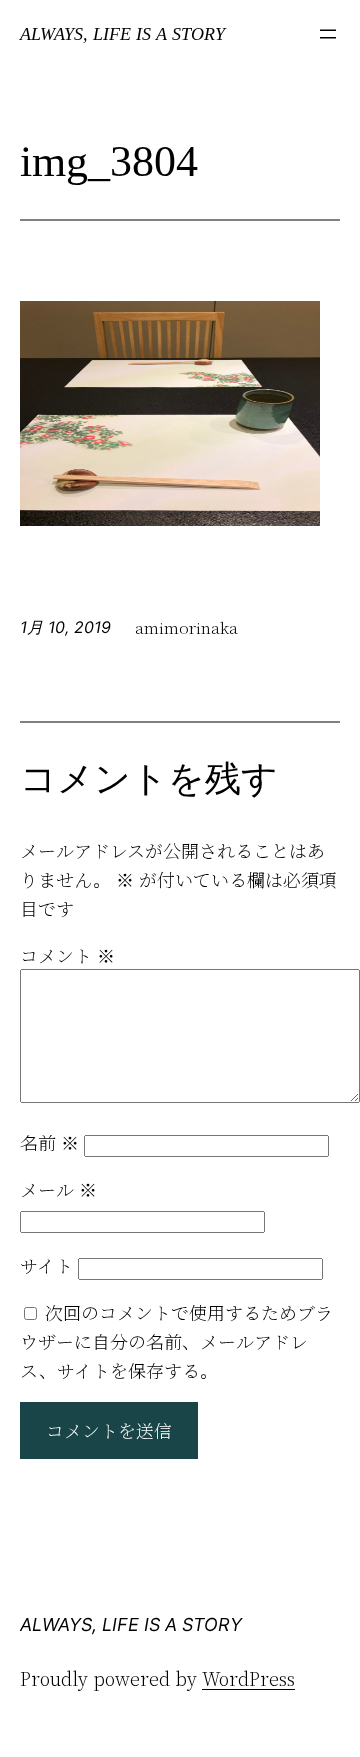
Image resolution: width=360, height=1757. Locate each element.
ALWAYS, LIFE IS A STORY (122, 34)
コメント (67, 955)
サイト (46, 1265)
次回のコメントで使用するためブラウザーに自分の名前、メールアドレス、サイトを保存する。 (176, 1341)
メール (58, 1189)
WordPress (248, 1678)
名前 (49, 1142)
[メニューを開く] (328, 34)
